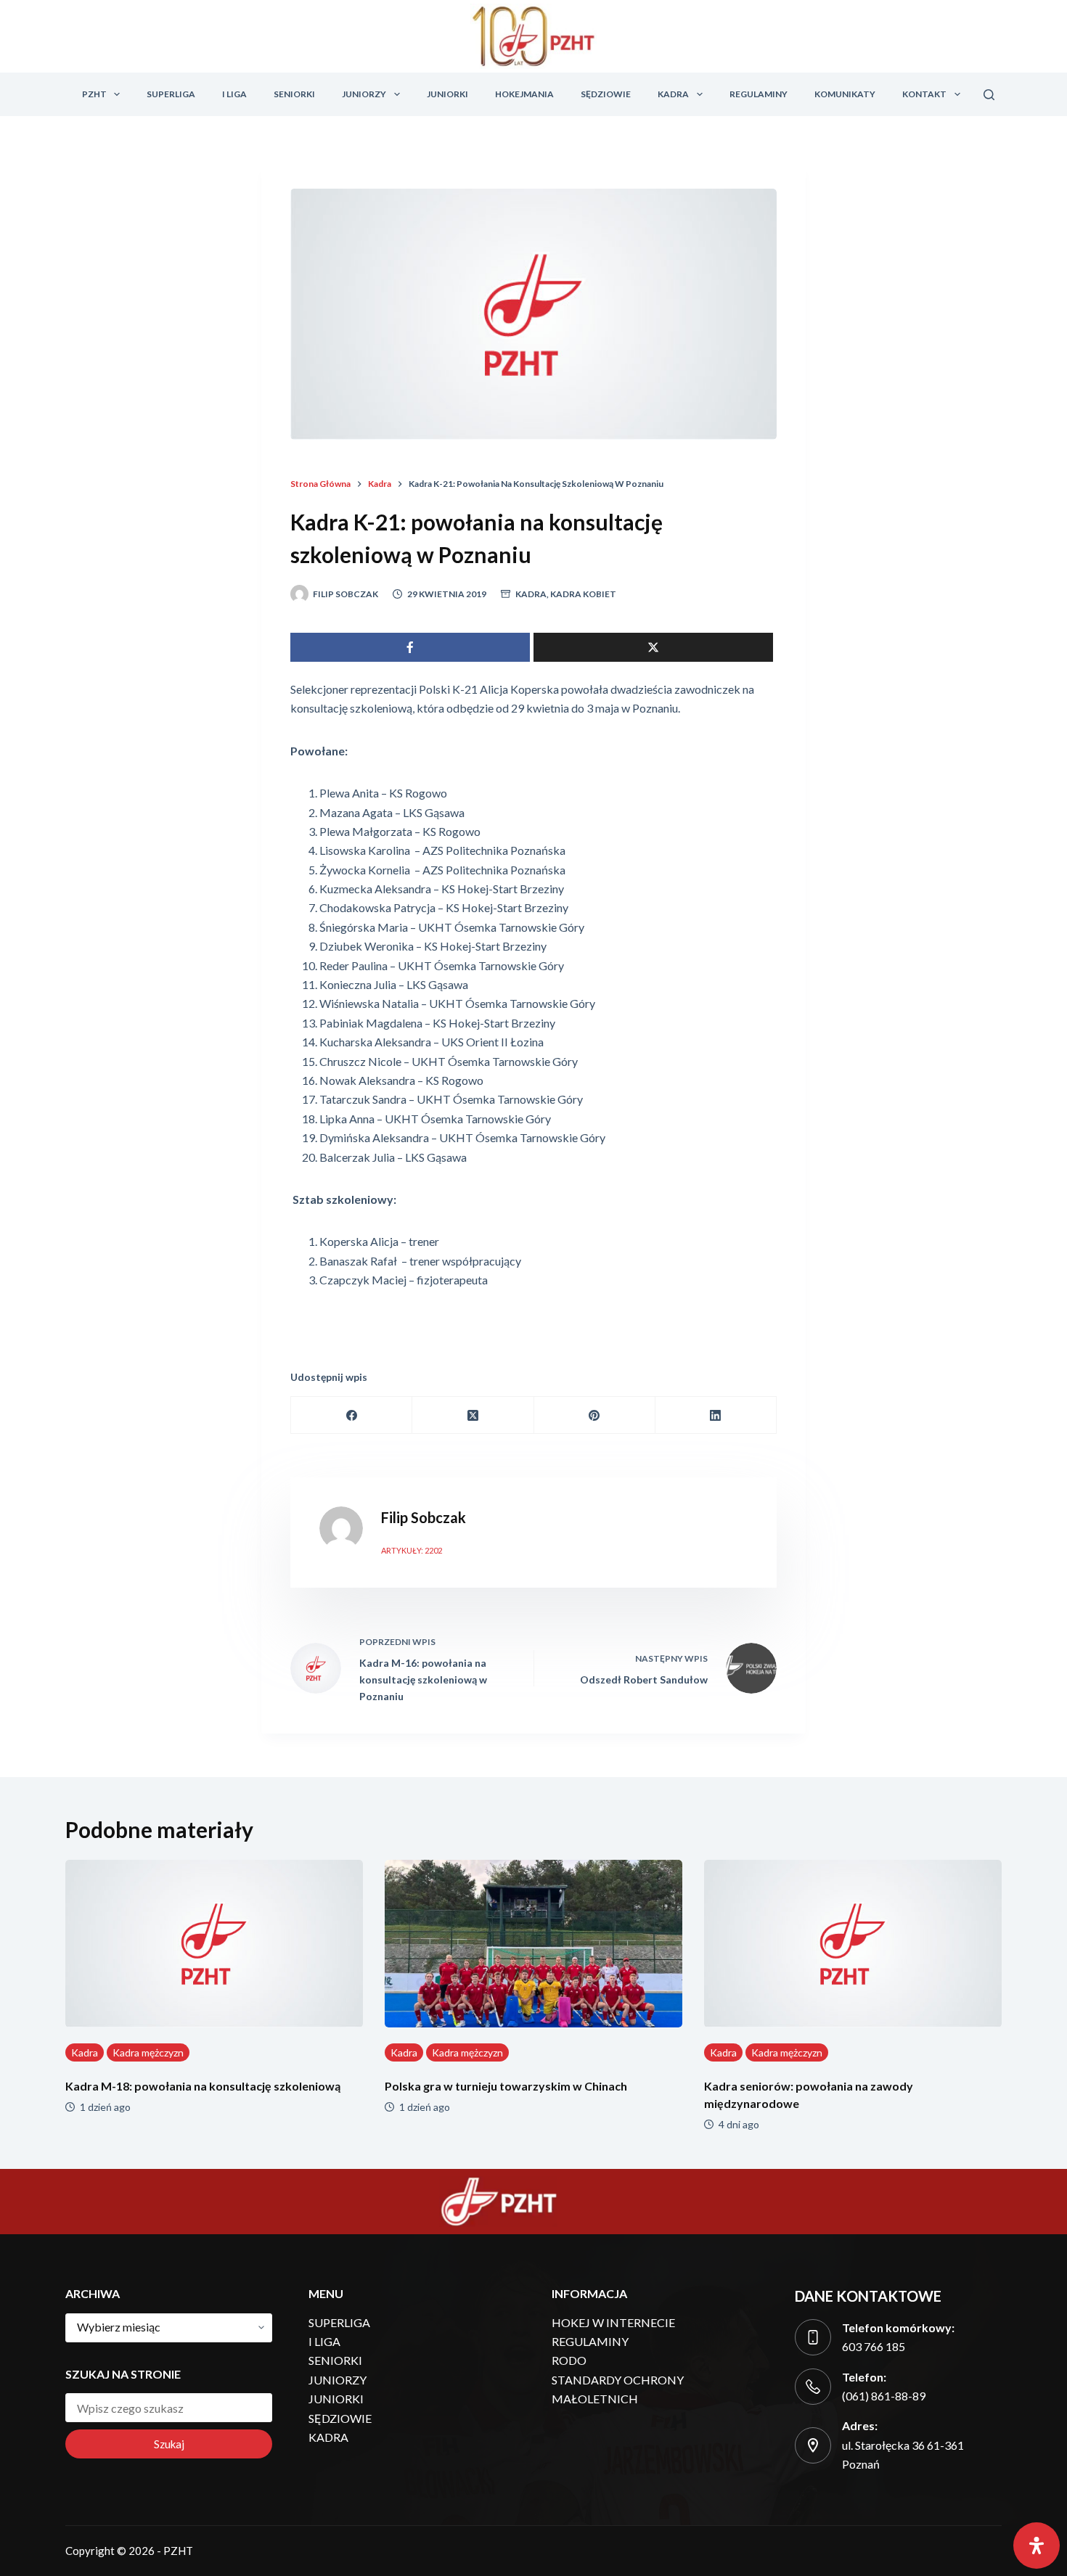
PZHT (94, 94)
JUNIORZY (364, 94)
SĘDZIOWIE (606, 94)
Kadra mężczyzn (148, 2052)
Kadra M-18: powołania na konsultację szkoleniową (203, 2086)
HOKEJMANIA (524, 94)
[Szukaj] (989, 95)
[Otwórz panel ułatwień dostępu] (1037, 2546)
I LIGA (234, 94)
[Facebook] (352, 1415)
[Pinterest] (595, 1415)
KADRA (673, 94)
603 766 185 (874, 2346)
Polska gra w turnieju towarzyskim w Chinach (506, 2086)
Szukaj (169, 2444)
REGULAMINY (759, 94)
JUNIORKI (447, 94)
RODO (569, 2360)
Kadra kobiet (583, 594)
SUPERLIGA (171, 94)
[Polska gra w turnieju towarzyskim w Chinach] (533, 1944)
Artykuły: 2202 (412, 1550)
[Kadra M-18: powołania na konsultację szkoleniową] (214, 1944)
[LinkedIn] (716, 1415)
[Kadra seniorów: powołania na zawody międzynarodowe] (853, 1944)
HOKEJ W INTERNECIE (613, 2322)
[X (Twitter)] (473, 1415)
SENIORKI (294, 94)
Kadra (531, 594)
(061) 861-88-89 (884, 2396)
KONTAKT (924, 94)
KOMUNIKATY (845, 94)
